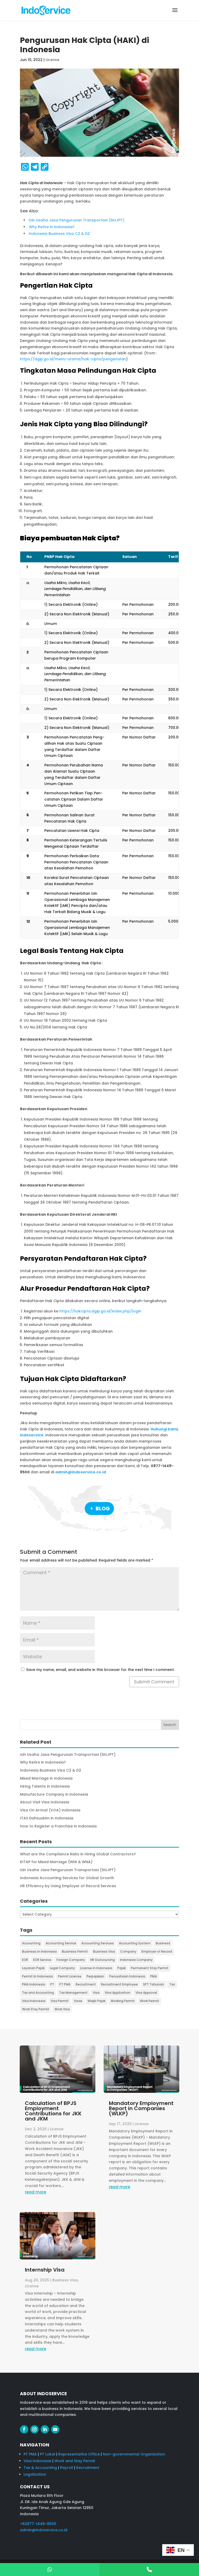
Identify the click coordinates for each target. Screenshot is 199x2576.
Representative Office (79, 2454)
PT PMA (65, 1984)
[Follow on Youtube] (55, 2429)
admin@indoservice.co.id (81, 1472)
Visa (96, 1993)
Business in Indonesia (39, 1951)
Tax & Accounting (40, 2468)
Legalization (35, 2474)
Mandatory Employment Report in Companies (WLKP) (141, 2108)
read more (35, 2192)
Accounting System (135, 1943)
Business (163, 1943)
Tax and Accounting (38, 1993)
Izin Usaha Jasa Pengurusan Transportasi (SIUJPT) (68, 1870)
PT (52, 1984)
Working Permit (123, 2001)
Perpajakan (95, 1976)
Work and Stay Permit (75, 2461)
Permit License (70, 1976)
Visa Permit (60, 2001)
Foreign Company (71, 1960)
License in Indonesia (96, 1968)
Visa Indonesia (34, 2001)
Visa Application (118, 1993)
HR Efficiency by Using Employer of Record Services (68, 1886)
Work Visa (62, 2009)
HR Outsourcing (102, 1960)
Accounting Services (98, 1943)
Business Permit (75, 1951)
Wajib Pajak (97, 2001)
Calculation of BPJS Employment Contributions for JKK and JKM (53, 2111)
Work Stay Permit (36, 2009)
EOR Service (42, 1960)
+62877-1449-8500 (38, 2524)
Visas (78, 2001)
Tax (172, 1984)
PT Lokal (48, 2454)
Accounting (31, 1943)
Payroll (67, 2468)
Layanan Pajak (33, 1968)
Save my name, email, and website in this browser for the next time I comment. (100, 1670)
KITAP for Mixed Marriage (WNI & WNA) (56, 1862)
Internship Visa (45, 2270)
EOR (25, 1960)
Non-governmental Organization (134, 2454)
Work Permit (150, 2001)
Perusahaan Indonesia (127, 1976)
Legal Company (62, 1968)
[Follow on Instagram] (34, 2429)
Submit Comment (154, 1682)
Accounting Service (61, 1943)
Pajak (122, 1968)
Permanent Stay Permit (150, 1968)
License (52, 60)
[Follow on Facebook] (24, 2429)
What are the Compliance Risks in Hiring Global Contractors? (78, 1854)
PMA (154, 1976)
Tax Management (73, 1993)
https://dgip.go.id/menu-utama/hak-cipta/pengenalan (73, 359)
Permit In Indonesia (37, 1976)
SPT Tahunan (154, 1984)
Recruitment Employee (119, 1984)
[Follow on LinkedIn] (45, 2429)
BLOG (103, 1509)
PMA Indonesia (34, 1984)
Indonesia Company (136, 1960)
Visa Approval (146, 1993)
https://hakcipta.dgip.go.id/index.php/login (100, 1311)
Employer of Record (157, 1951)
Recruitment (86, 1984)
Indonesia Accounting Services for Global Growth (67, 1878)
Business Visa (104, 1951)
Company (128, 1951)
